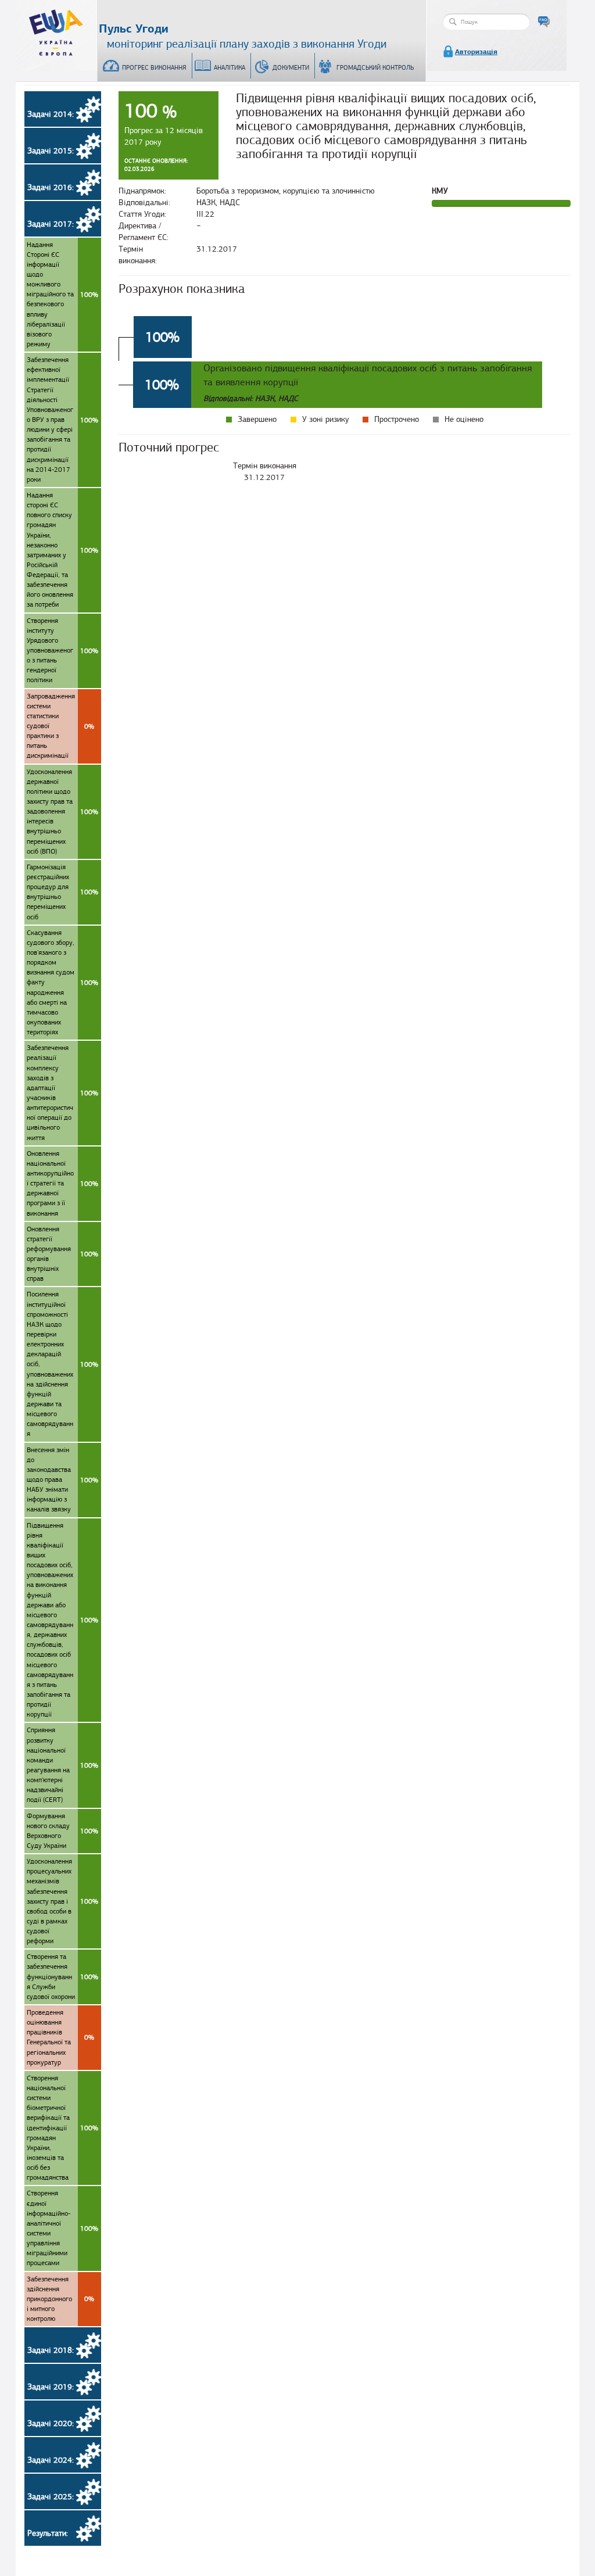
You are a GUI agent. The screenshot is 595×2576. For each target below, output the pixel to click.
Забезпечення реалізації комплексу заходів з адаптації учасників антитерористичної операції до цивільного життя (62, 1092)
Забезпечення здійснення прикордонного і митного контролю (60, 2299)
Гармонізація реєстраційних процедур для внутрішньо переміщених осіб (62, 892)
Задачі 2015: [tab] (51, 151)
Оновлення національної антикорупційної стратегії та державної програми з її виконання (62, 1183)
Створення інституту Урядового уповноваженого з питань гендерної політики (62, 651)
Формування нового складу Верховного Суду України (62, 1831)
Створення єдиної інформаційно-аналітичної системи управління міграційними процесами (62, 2228)
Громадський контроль (375, 67)
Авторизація (476, 52)
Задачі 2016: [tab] (51, 187)
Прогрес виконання (154, 67)
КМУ (440, 191)
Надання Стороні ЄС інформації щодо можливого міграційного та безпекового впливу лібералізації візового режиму (62, 294)
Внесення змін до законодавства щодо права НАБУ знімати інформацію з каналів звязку (62, 1480)
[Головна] (56, 30)
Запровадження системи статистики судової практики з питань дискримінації (60, 726)
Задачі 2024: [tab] (51, 2460)
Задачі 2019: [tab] (51, 2387)
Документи (291, 67)
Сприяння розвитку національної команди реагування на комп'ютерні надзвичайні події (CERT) (62, 1765)
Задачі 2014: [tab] (51, 114)
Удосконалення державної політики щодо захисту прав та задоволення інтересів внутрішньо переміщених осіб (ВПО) (62, 812)
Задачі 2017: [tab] (51, 224)
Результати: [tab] (48, 2533)
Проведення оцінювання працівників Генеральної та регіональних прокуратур (60, 2037)
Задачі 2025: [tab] (51, 2497)
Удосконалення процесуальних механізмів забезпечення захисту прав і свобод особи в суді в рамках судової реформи (62, 1901)
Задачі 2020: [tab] (51, 2423)
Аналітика (230, 67)
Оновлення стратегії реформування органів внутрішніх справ (62, 1254)
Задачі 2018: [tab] (51, 2350)
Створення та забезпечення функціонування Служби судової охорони (62, 1977)
